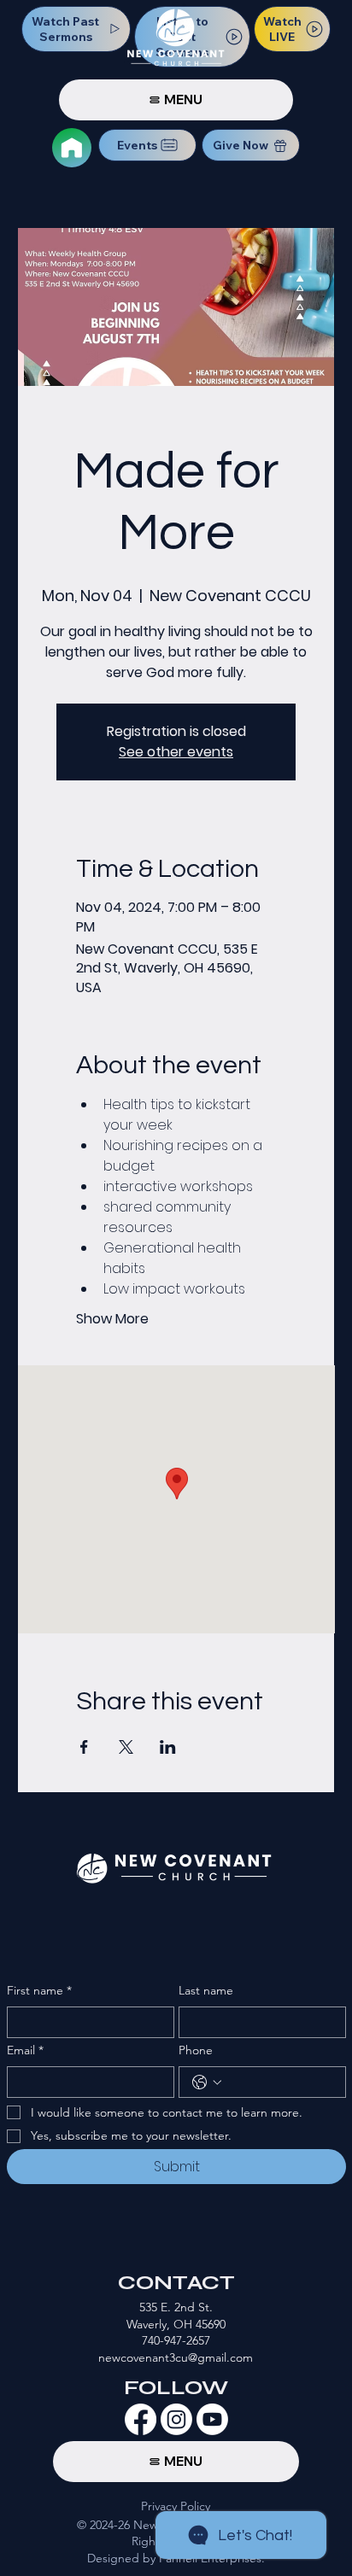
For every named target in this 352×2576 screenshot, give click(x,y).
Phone (196, 2050)
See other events (176, 752)
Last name (206, 1990)
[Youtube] (212, 2419)
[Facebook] (141, 2419)
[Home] (72, 148)
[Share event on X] (126, 1747)
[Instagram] (176, 2419)
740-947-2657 (176, 2340)
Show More (112, 1319)
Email (25, 2050)
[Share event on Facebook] (84, 1747)
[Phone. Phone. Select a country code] (207, 2082)
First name (39, 1990)
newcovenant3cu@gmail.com (176, 2357)
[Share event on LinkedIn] (168, 1747)
